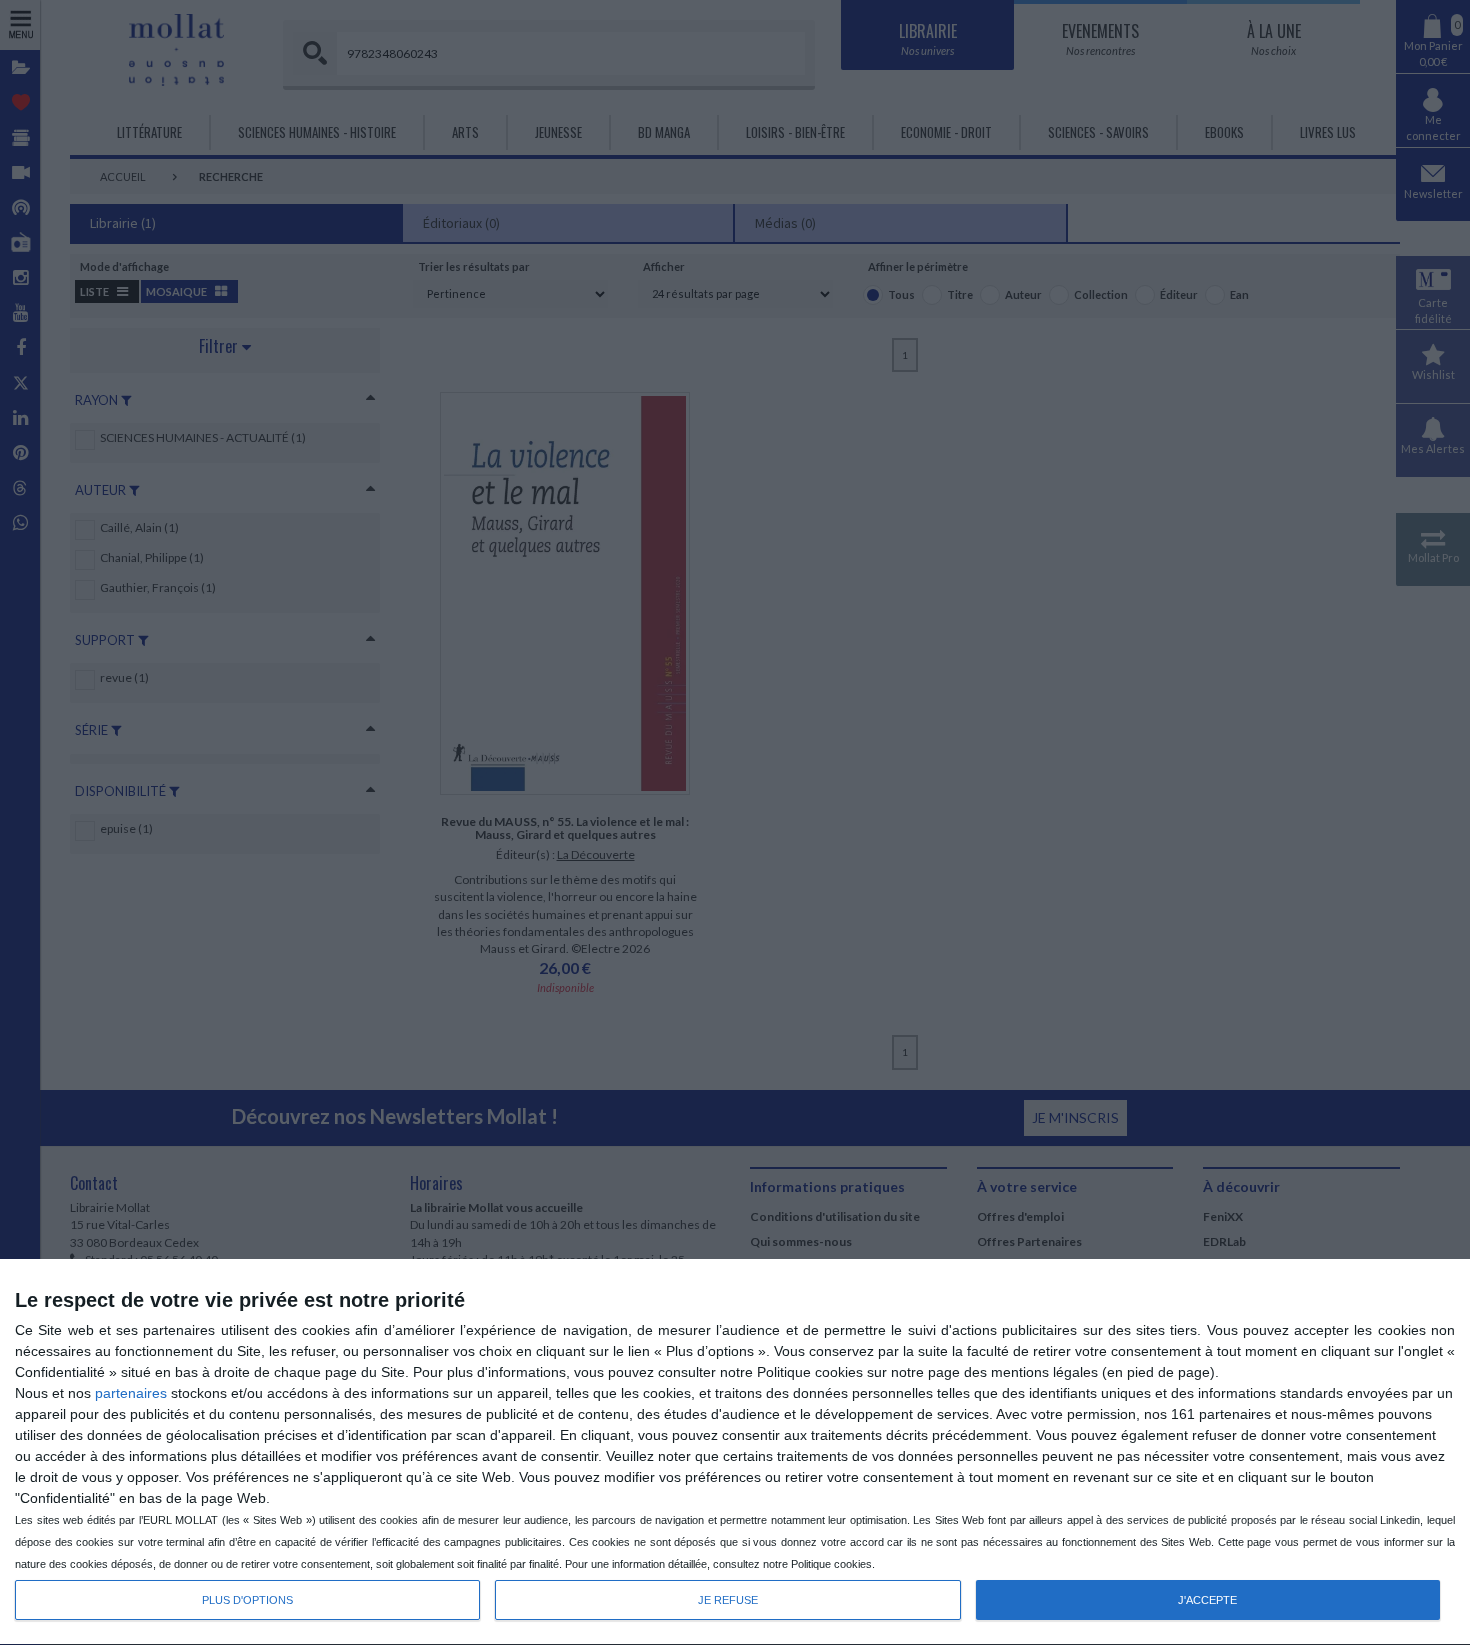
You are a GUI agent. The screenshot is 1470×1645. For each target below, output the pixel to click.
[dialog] (735, 1452)
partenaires (131, 1393)
